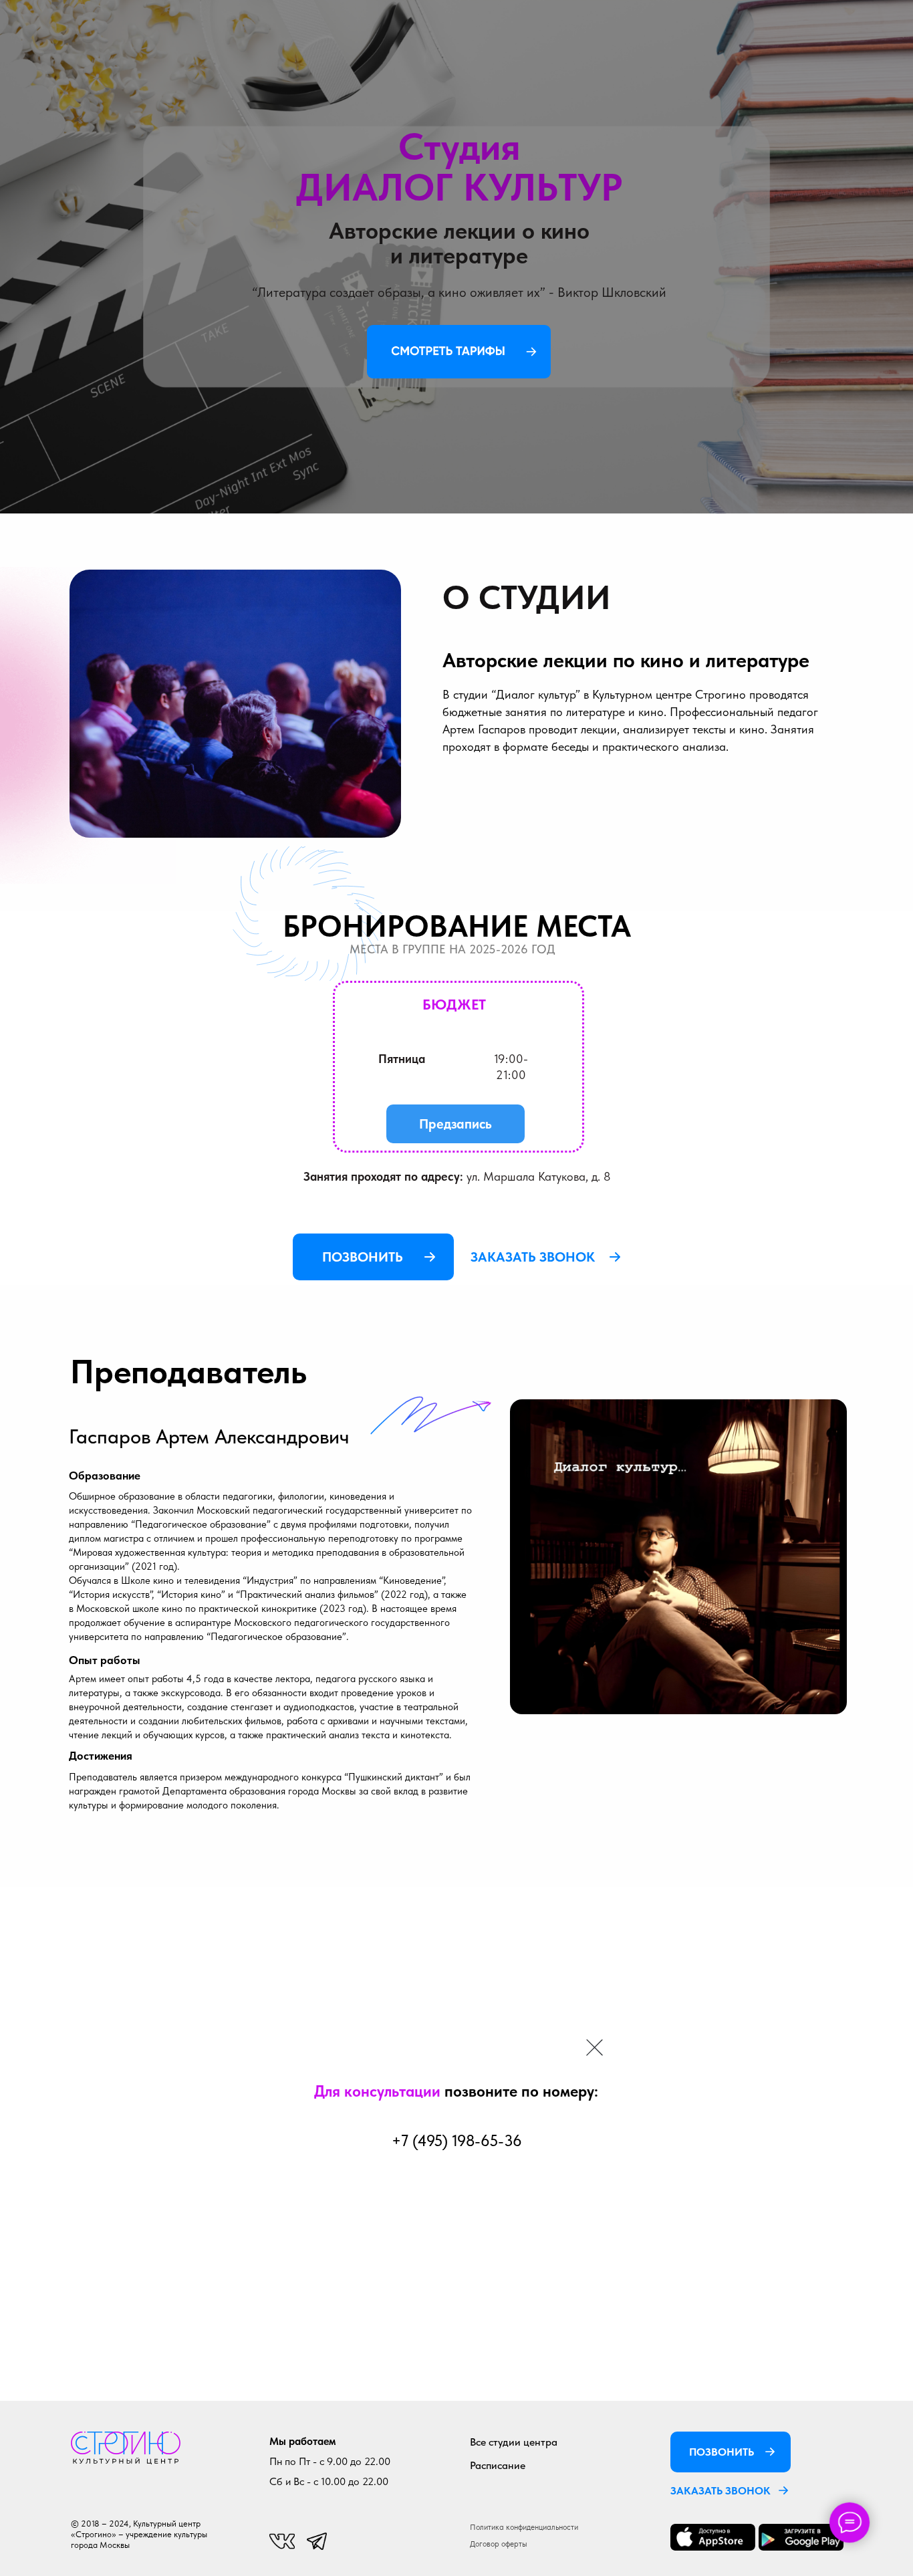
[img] (126, 2448)
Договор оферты (499, 2544)
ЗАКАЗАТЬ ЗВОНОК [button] (721, 2491)
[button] (783, 2490)
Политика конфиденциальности (524, 2527)
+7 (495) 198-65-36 (456, 2141)
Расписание (498, 2465)
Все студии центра (514, 2442)
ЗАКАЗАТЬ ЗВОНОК (533, 1257)
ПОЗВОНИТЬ (363, 1257)
